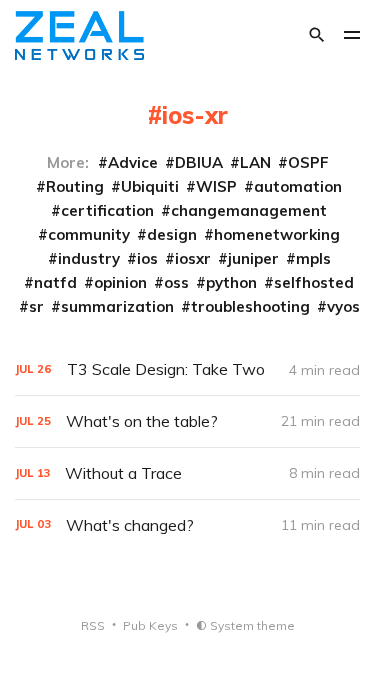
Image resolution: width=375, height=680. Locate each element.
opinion (120, 282)
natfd (55, 282)
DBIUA (199, 162)
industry (89, 258)
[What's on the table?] (187, 421)
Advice (133, 162)
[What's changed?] (187, 525)
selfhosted (314, 282)
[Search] (317, 35)
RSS (93, 625)
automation (298, 186)
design (172, 234)
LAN (255, 162)
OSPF (308, 162)
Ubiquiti (150, 186)
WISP (216, 186)
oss (176, 282)
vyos (343, 306)
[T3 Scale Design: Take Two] (187, 369)
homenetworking (277, 234)
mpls (313, 258)
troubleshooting (250, 306)
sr (36, 306)
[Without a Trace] (187, 473)
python (231, 282)
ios (147, 258)
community (89, 234)
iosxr (193, 258)
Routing (75, 186)
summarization (117, 306)
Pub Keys (150, 625)
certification (107, 210)
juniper (253, 258)
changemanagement (249, 210)
